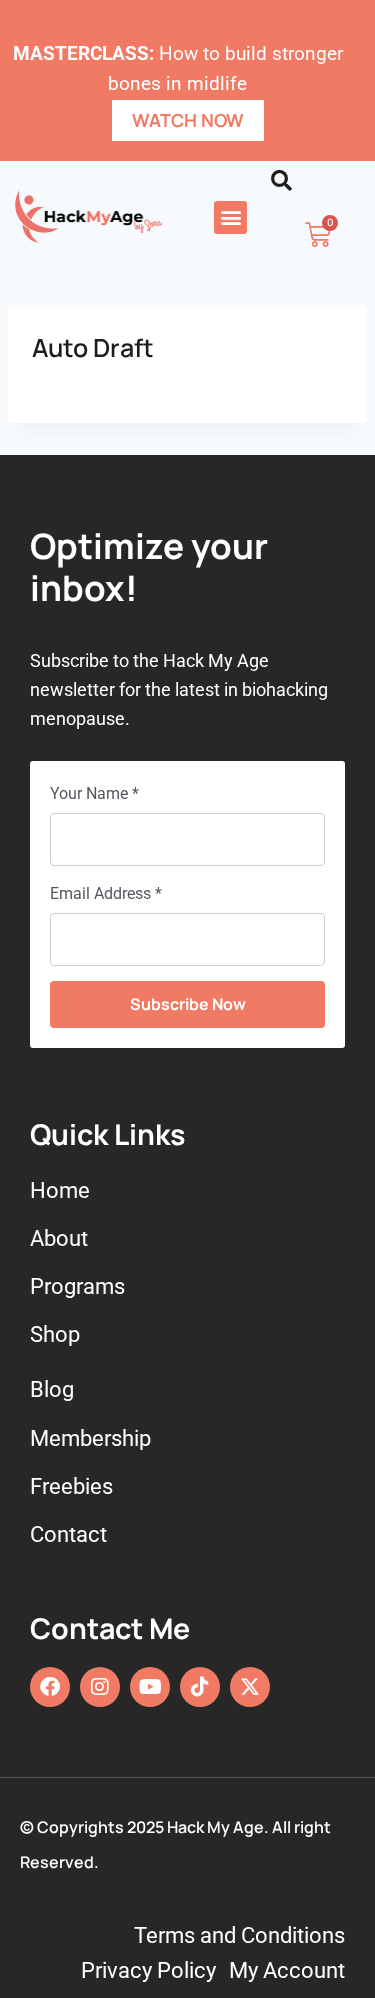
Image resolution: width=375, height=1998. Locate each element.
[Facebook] (50, 1687)
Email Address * (106, 893)
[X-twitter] (250, 1687)
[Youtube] (150, 1687)
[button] (230, 217)
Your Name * (94, 793)
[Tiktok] (200, 1687)
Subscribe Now (188, 1004)
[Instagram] (100, 1687)
